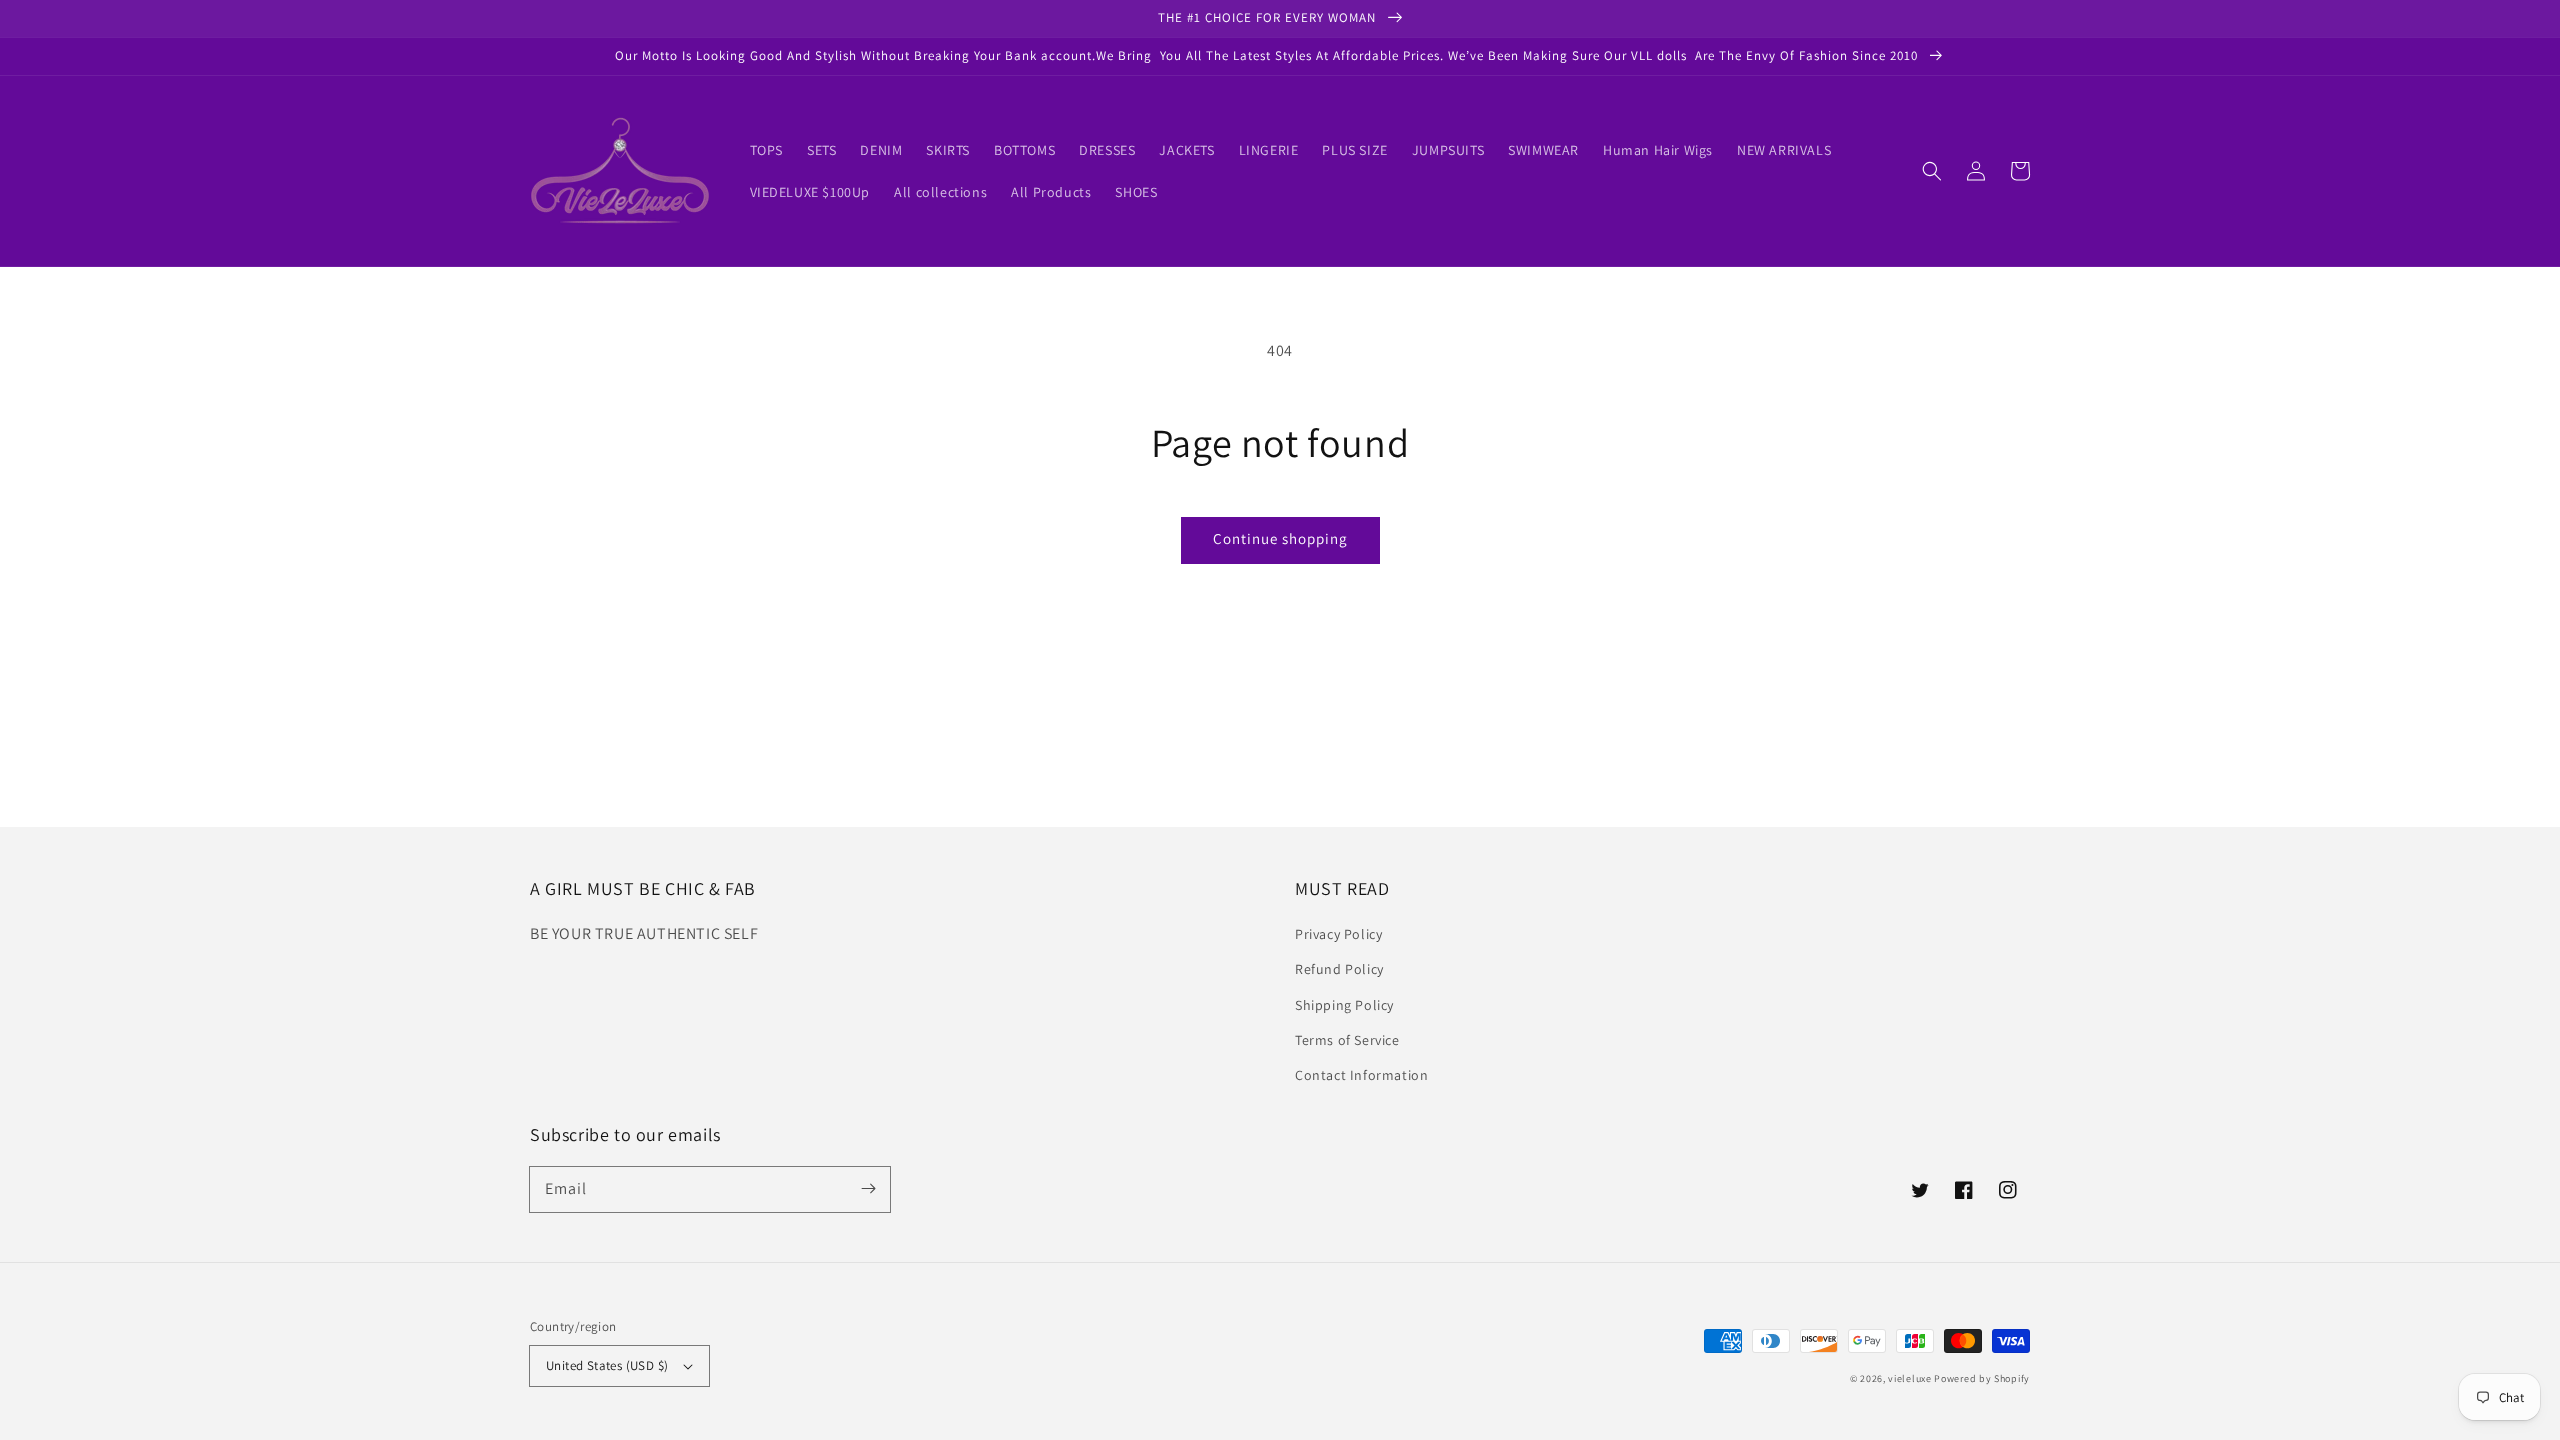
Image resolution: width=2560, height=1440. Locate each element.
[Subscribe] (868, 1189)
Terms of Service (1347, 1040)
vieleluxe (1909, 1378)
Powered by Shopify (1982, 1378)
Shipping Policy (1344, 1005)
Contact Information (1361, 1075)
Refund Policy (1339, 969)
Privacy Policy (1338, 934)
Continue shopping (1280, 538)
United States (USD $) (607, 1365)
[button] (1932, 171)
